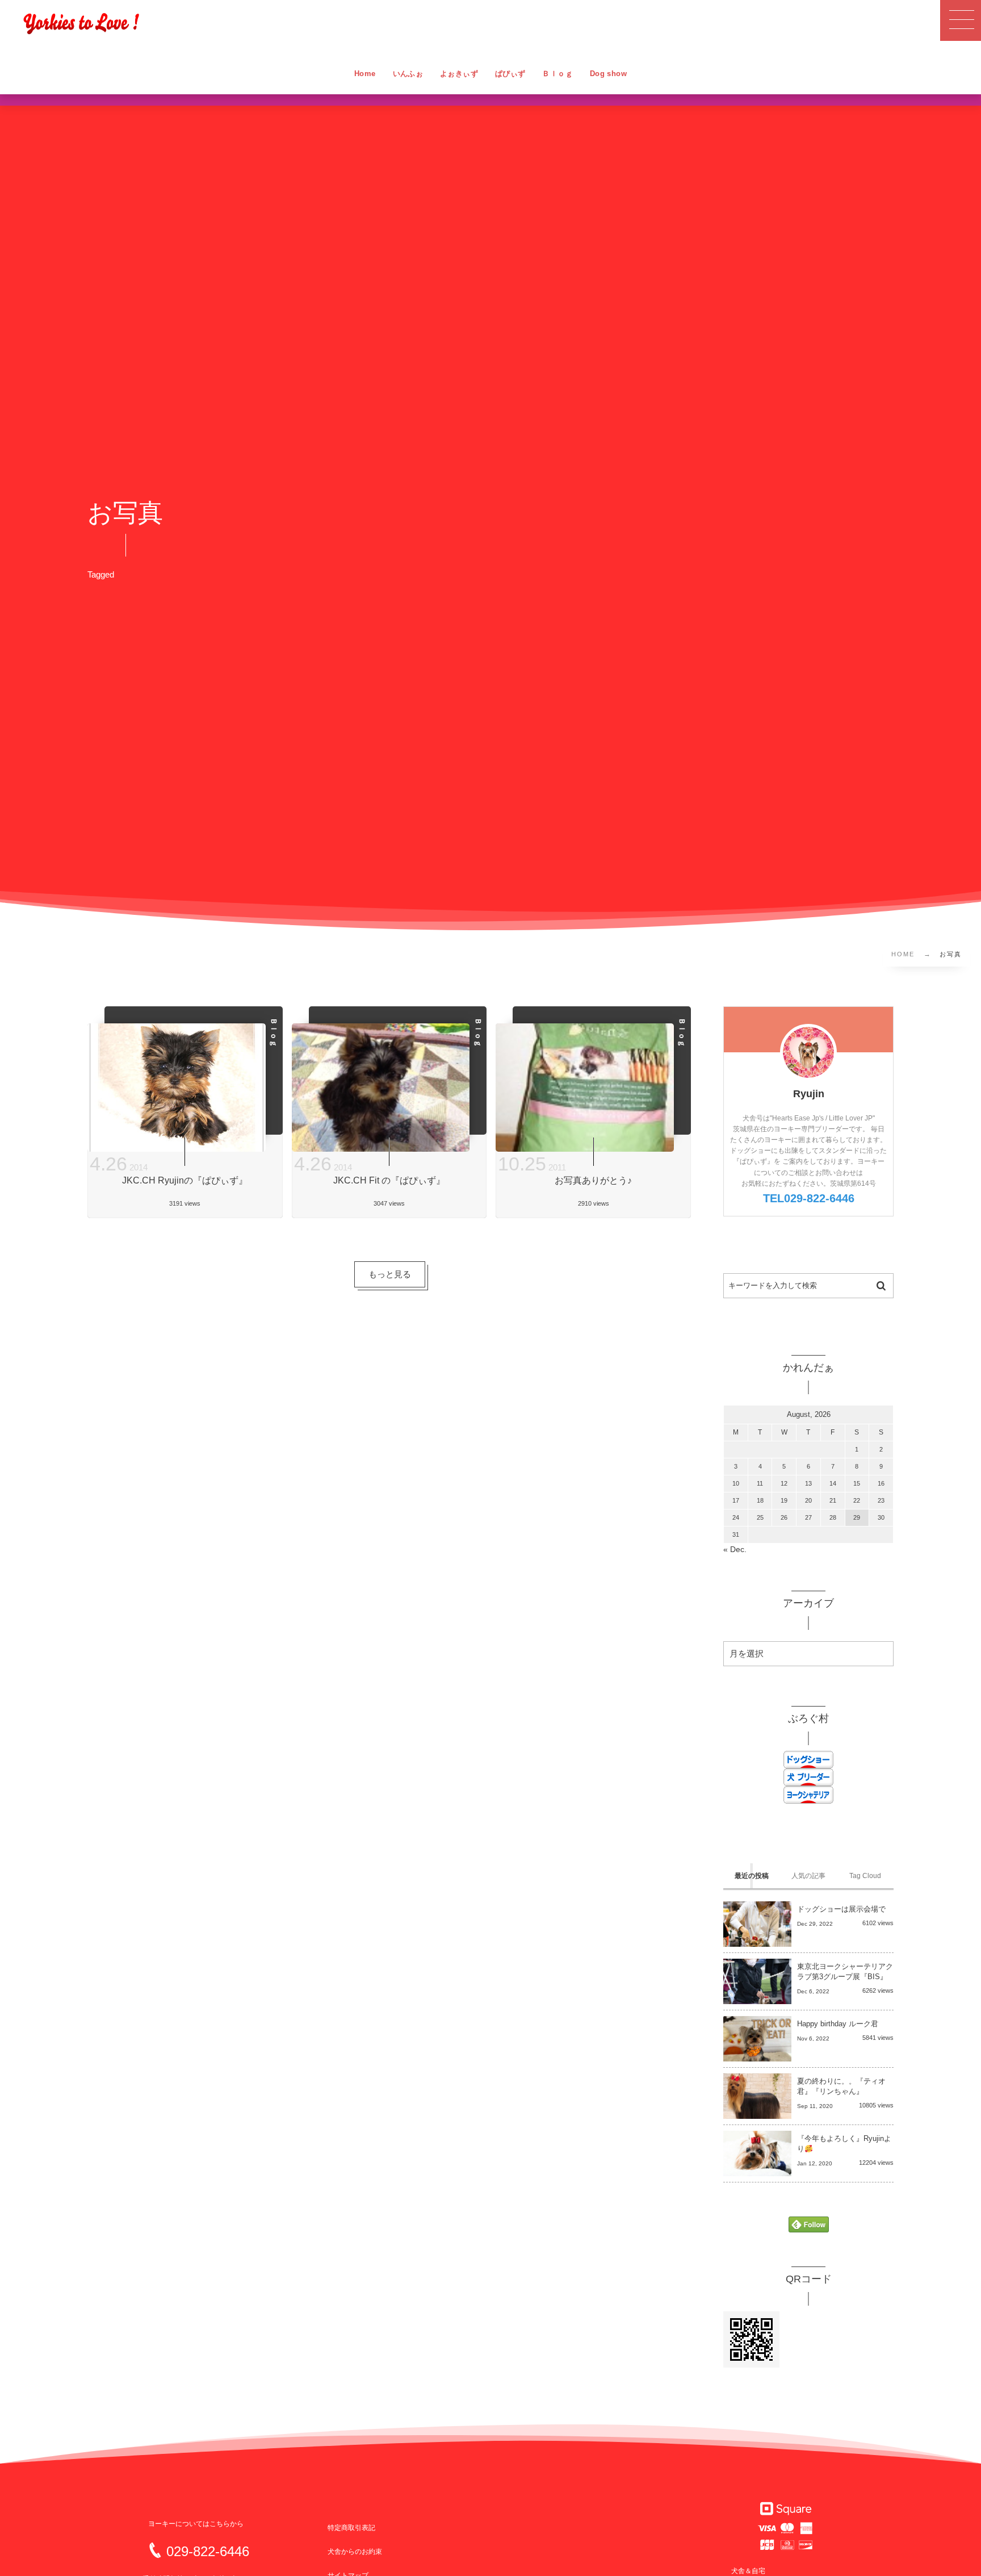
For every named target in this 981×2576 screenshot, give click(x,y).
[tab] (752, 1876)
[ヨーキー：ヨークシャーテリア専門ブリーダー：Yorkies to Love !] (81, 23)
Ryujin (809, 1094)
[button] (961, 20)
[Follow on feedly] (809, 2225)
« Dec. (735, 1550)
